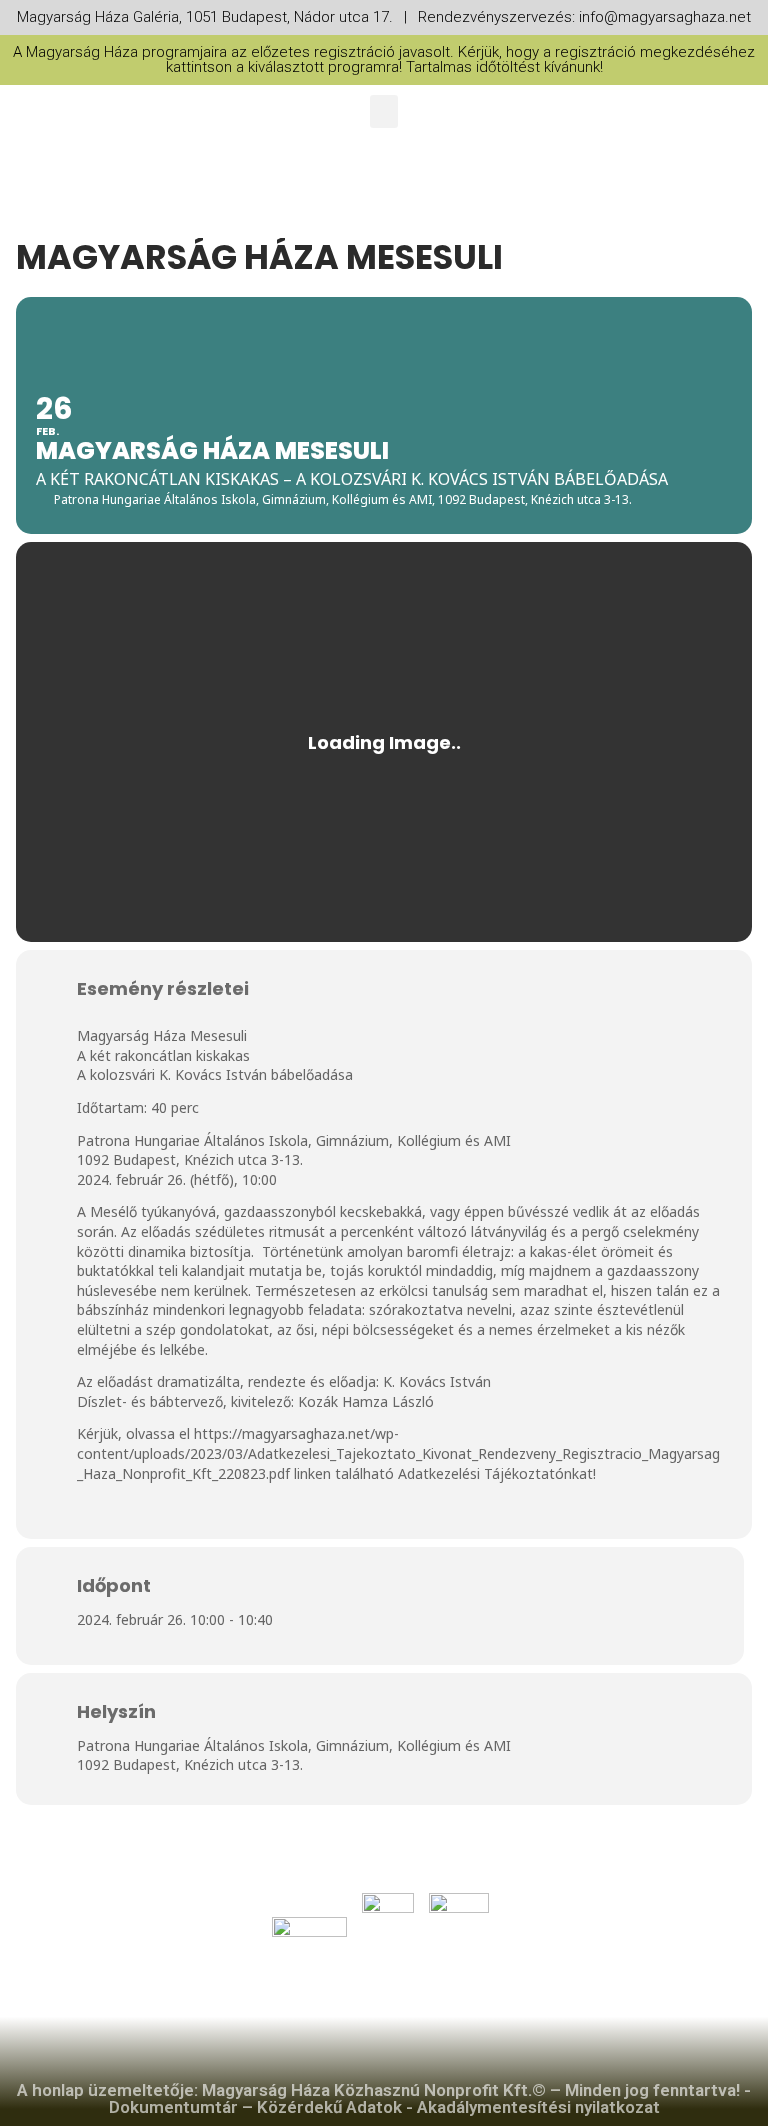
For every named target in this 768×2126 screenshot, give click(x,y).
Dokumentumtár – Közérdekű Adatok (255, 2107)
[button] (384, 111)
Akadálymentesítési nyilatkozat (538, 2107)
